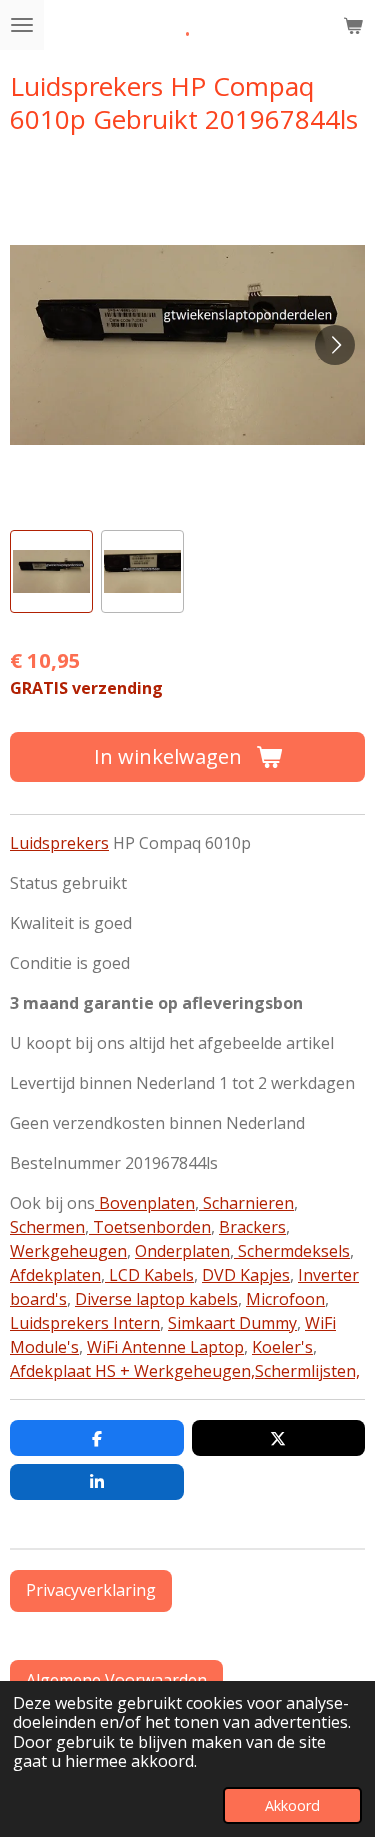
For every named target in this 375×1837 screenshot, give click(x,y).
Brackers (252, 1227)
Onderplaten (182, 1251)
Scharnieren (246, 1203)
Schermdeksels (292, 1251)
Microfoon (285, 1299)
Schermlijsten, (307, 1371)
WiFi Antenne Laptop (165, 1347)
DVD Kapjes (246, 1275)
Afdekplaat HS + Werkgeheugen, (132, 1371)
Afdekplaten (55, 1275)
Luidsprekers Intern (85, 1323)
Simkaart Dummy (232, 1323)
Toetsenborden (150, 1227)
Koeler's (282, 1347)
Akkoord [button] (292, 1805)
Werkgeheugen (68, 1251)
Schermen (47, 1227)
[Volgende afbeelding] (335, 345)
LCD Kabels (149, 1275)
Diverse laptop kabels (156, 1299)
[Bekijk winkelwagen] (353, 25)
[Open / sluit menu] (22, 25)
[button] (51, 571)
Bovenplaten (145, 1203)
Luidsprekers (59, 843)
